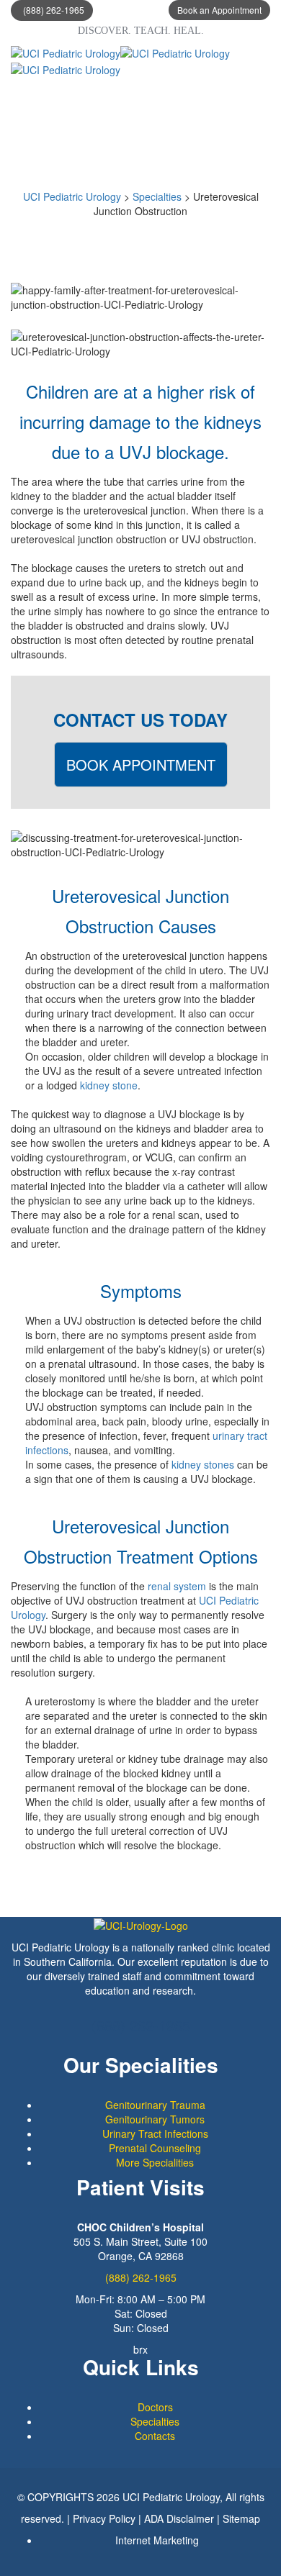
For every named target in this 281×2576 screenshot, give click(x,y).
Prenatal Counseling (155, 2148)
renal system (177, 1586)
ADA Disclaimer (179, 2518)
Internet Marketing (157, 2540)
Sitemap (241, 2518)
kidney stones (203, 1464)
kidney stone (109, 1085)
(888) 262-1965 (54, 10)
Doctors (155, 2407)
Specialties (155, 2421)
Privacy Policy (104, 2518)
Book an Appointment (219, 10)
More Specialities (155, 2162)
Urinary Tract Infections (155, 2133)
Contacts (155, 2436)
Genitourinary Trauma (155, 2105)
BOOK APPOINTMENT (141, 765)
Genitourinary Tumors (155, 2119)
